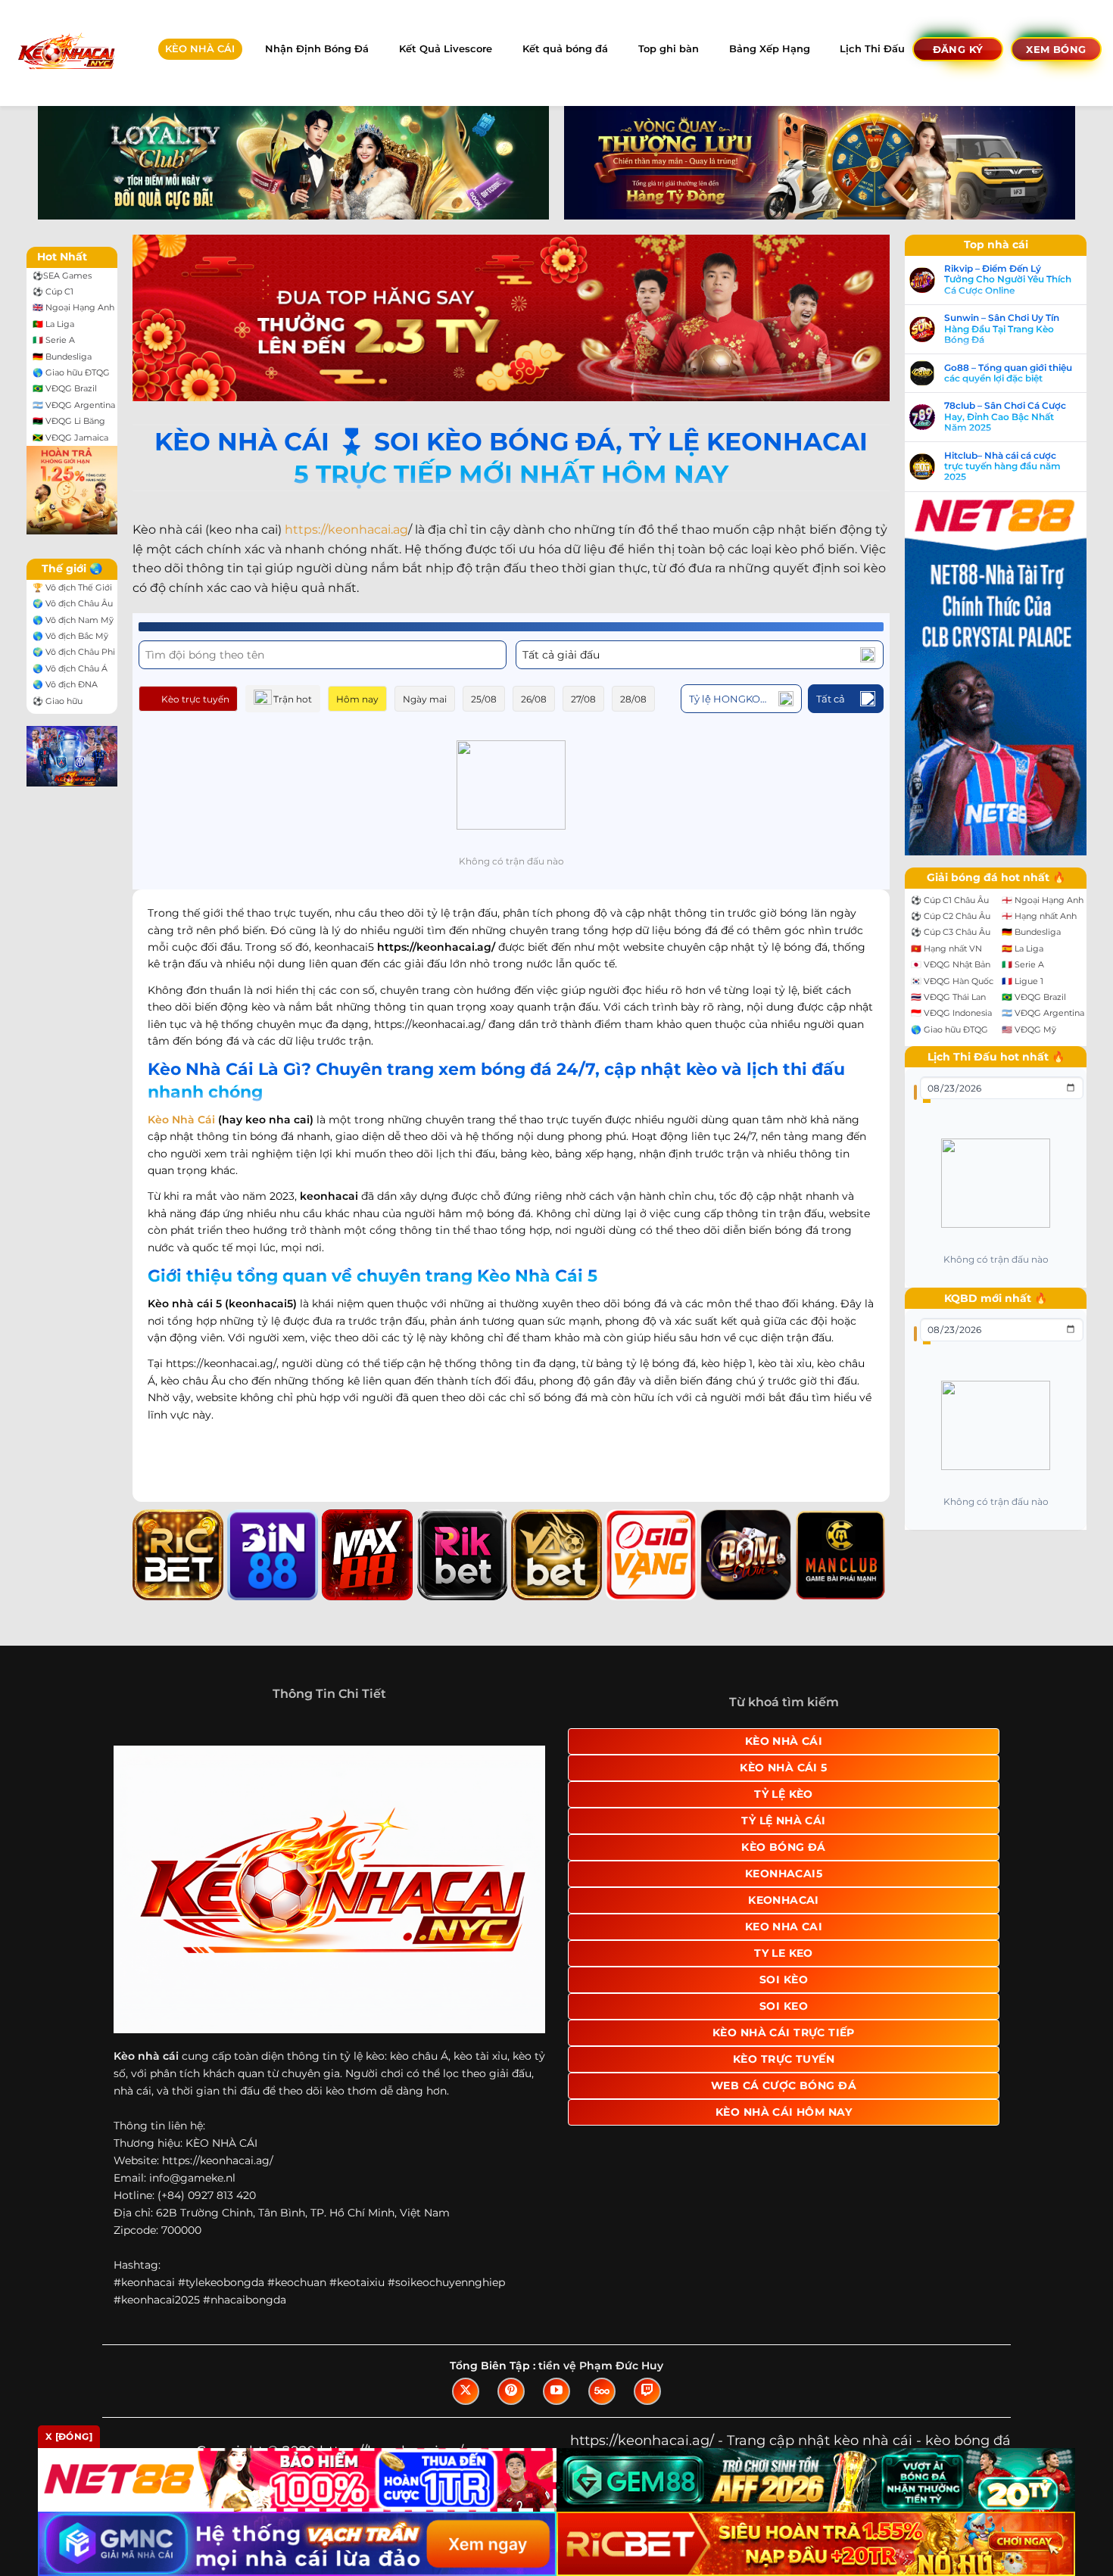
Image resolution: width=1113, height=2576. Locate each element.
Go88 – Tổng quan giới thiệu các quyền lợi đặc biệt (1008, 373)
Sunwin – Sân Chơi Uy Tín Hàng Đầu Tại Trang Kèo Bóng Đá (1002, 329)
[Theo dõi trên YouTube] (556, 2391)
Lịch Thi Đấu (872, 49)
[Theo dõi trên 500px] (602, 2391)
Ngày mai (425, 699)
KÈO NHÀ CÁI (200, 49)
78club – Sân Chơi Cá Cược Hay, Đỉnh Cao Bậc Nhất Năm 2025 (1005, 417)
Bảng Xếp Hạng (770, 49)
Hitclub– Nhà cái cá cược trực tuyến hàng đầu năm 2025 (1002, 467)
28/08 (633, 699)
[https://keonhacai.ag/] (65, 53)
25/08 (484, 699)
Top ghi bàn (669, 49)
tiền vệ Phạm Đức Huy (601, 2366)
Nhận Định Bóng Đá (317, 49)
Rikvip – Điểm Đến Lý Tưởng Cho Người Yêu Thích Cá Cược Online (1008, 280)
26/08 (534, 699)
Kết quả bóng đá (565, 49)
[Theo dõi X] (466, 2391)
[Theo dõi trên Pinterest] (511, 2391)
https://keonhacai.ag (346, 530)
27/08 (583, 699)
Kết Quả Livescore (446, 49)
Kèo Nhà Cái (181, 1120)
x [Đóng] (69, 2436)
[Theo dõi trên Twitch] (647, 2391)
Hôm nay (357, 699)
